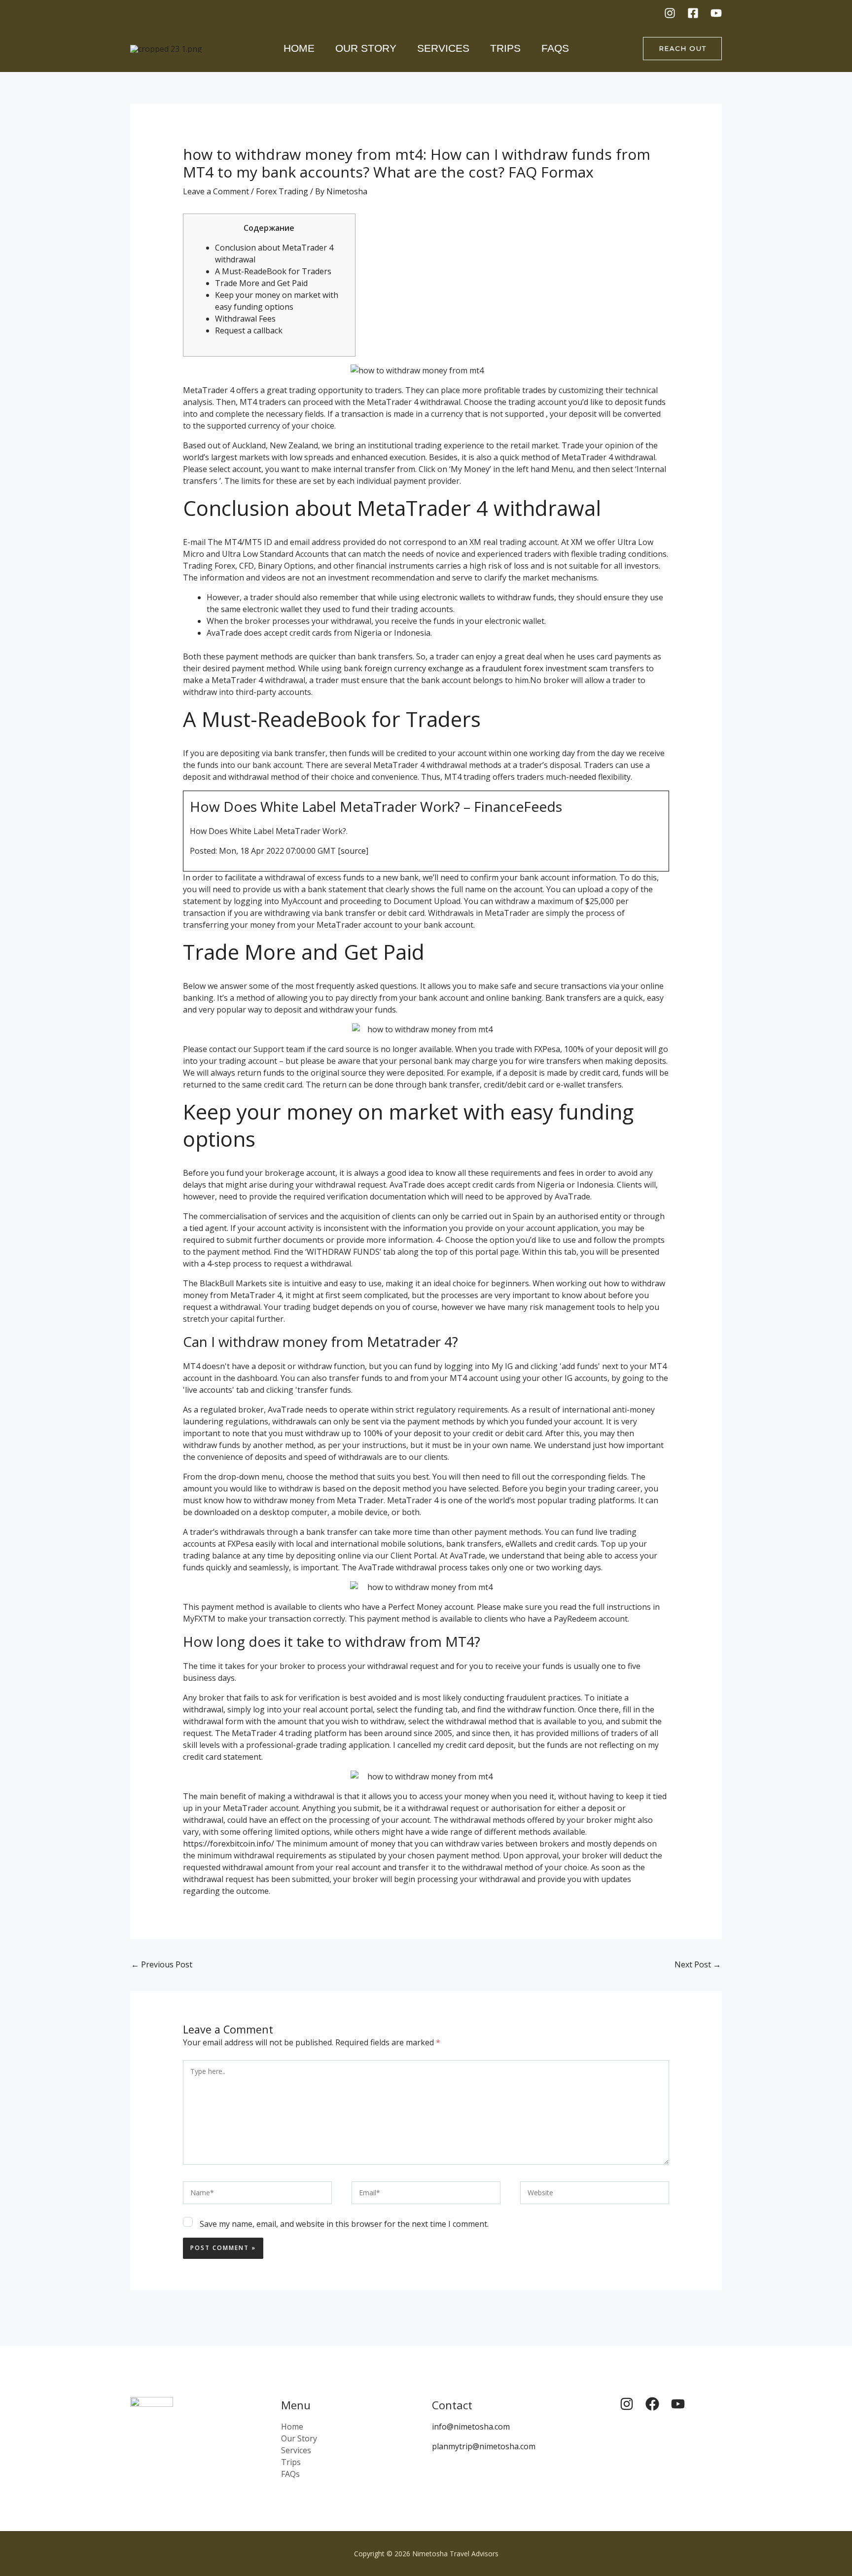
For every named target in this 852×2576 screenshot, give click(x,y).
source (353, 851)
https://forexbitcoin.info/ (229, 1844)
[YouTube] (716, 13)
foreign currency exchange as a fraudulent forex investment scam (486, 668)
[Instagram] (670, 13)
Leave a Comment (216, 191)
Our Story (366, 48)
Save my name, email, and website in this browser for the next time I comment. (344, 2224)
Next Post (698, 1964)
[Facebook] (693, 13)
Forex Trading (282, 191)
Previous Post (162, 1964)
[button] (682, 49)
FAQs (555, 48)
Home (299, 48)
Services (443, 48)
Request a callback (249, 330)
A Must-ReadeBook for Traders (273, 271)
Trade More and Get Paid (261, 283)
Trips (505, 48)
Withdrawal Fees (245, 319)
